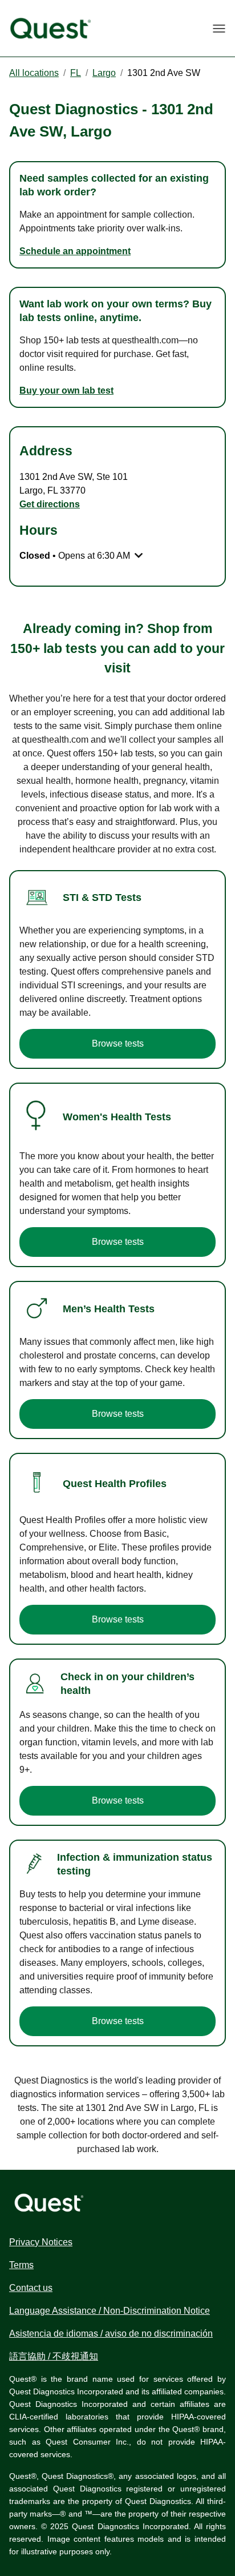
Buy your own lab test (66, 390)
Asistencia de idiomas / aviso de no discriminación (111, 2333)
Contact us (31, 2288)
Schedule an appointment (75, 251)
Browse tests (118, 1043)
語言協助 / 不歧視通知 (54, 2356)
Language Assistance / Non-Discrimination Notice (110, 2311)
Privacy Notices (41, 2242)
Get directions (50, 504)
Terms (21, 2265)
